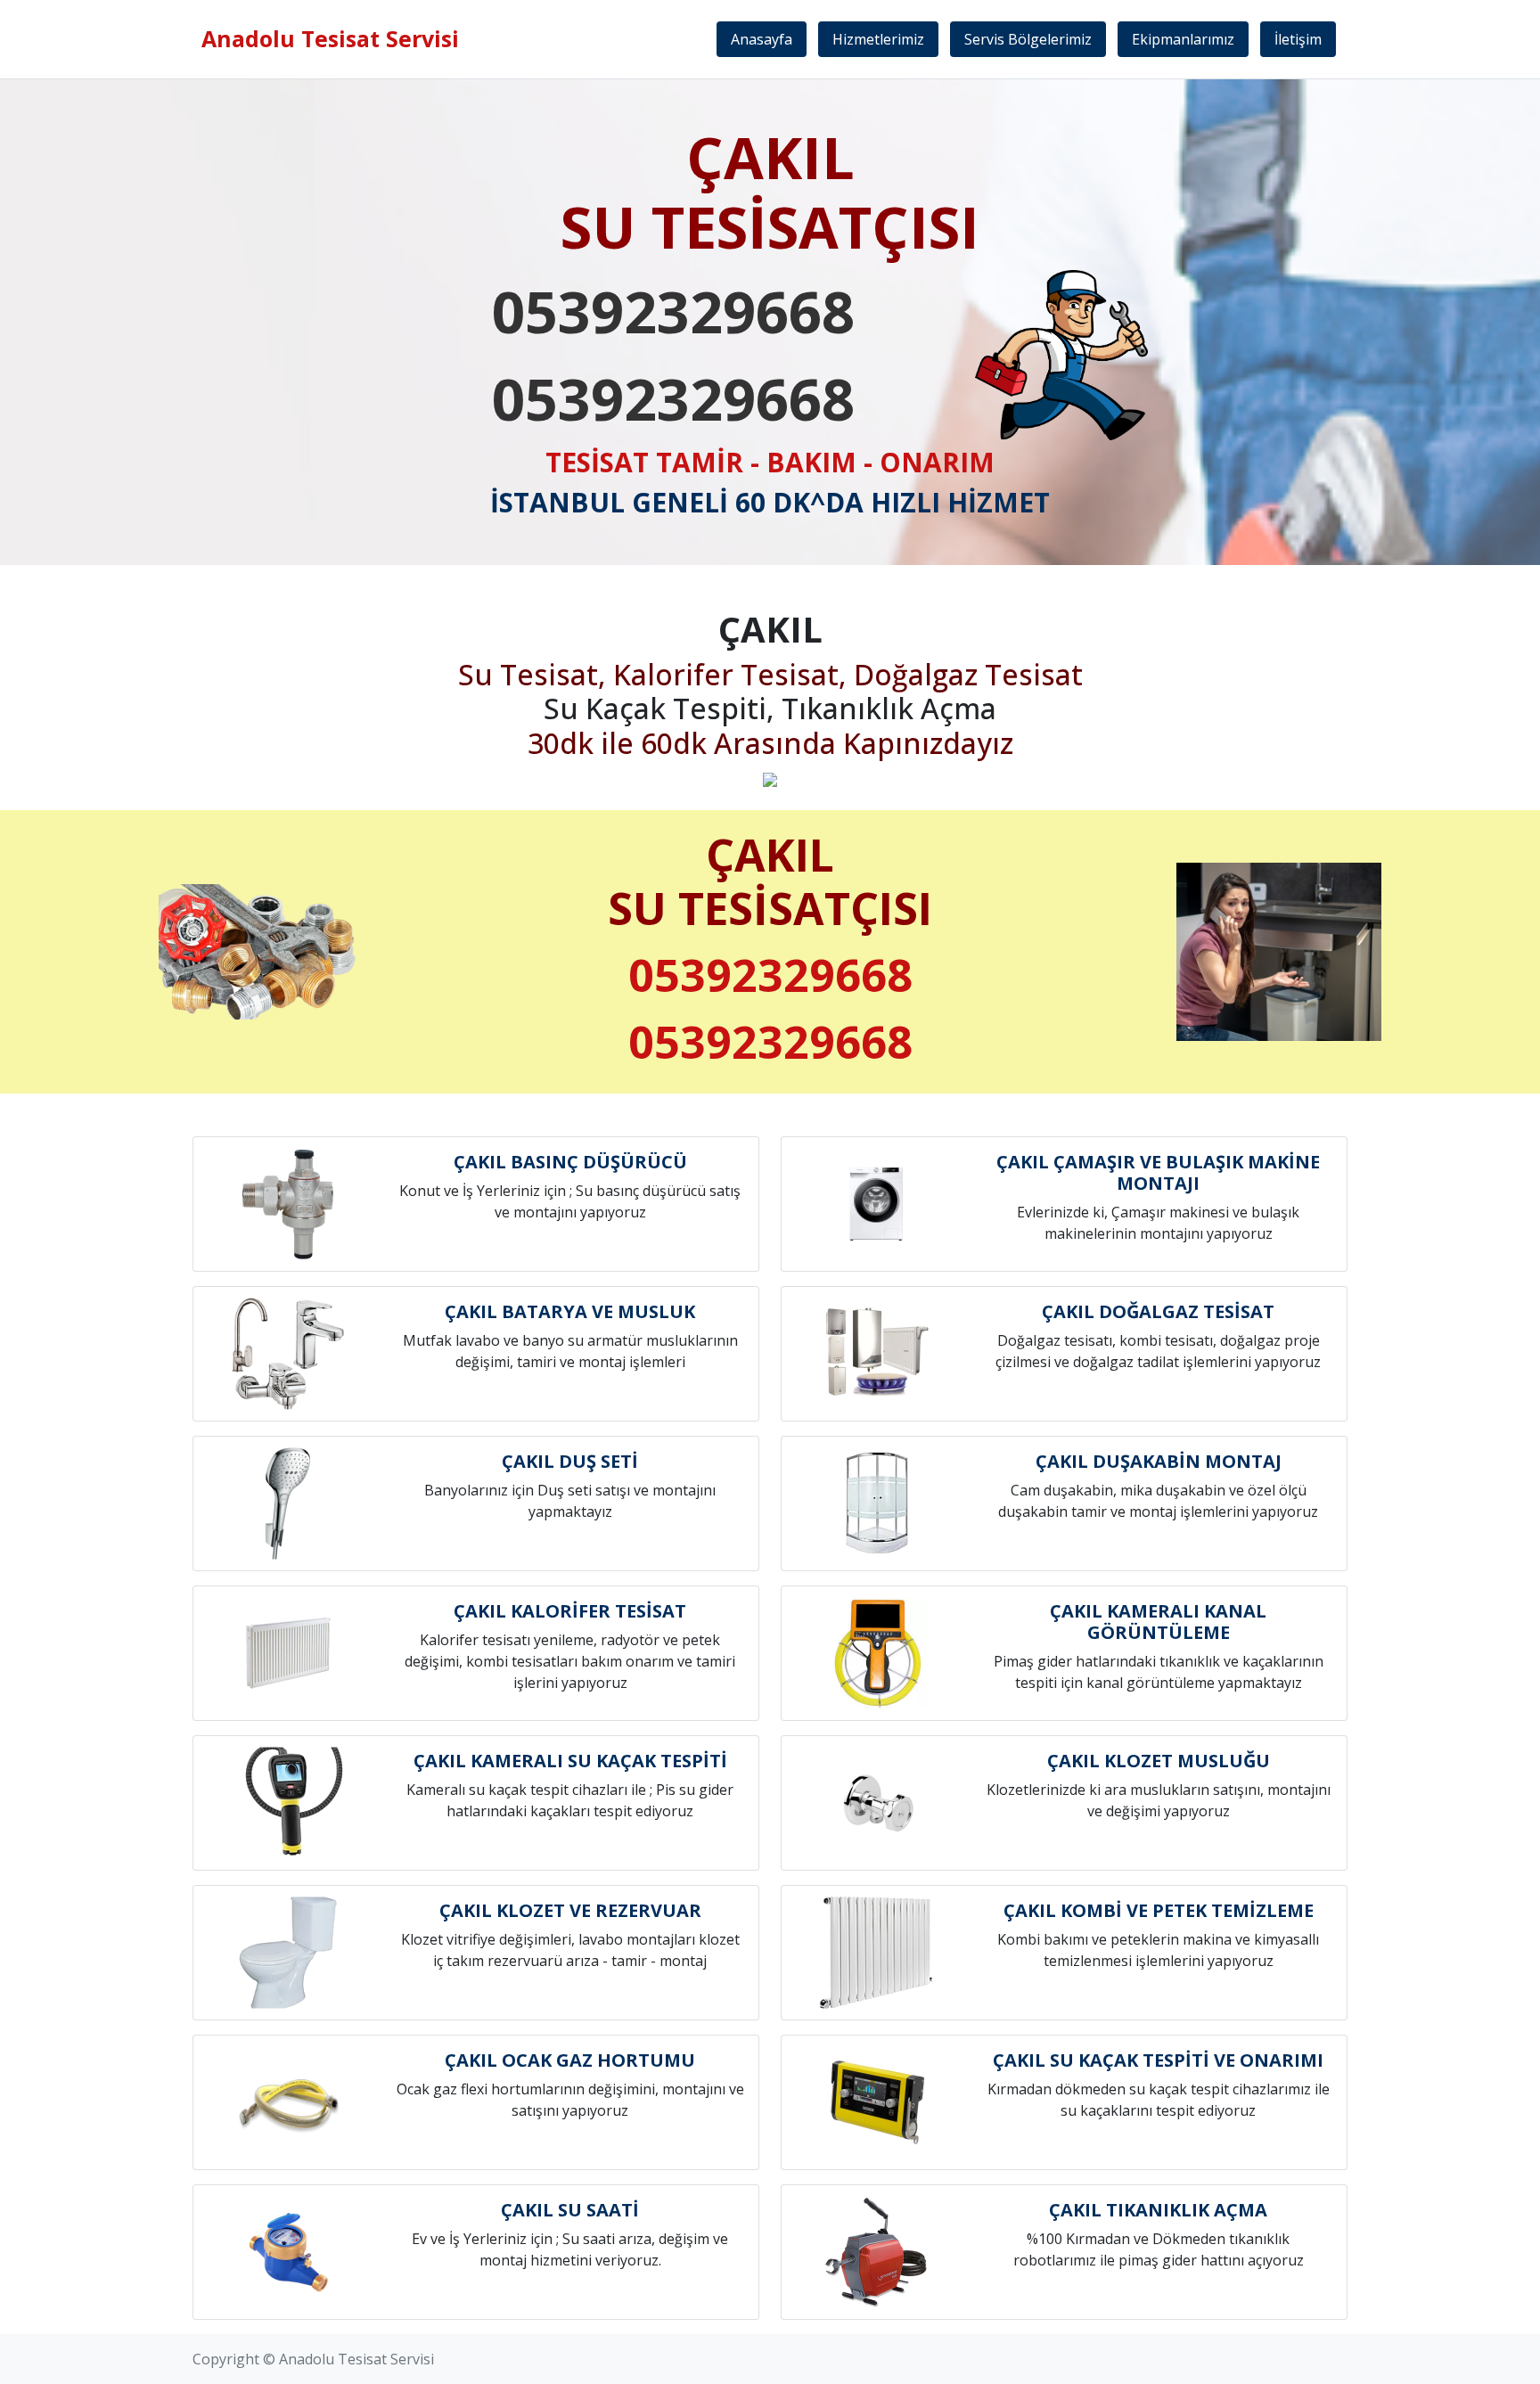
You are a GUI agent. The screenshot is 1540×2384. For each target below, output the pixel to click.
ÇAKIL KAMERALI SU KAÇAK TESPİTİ (570, 1761)
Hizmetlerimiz (878, 39)
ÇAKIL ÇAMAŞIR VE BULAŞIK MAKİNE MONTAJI (1158, 1172)
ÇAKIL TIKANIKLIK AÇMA (1158, 2210)
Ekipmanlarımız (1183, 39)
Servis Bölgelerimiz (1028, 39)
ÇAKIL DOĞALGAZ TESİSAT (1158, 1311)
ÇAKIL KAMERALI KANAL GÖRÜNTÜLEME (1158, 1622)
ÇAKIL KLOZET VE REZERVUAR (570, 1910)
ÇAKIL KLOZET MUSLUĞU (1159, 1761)
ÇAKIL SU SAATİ (570, 2210)
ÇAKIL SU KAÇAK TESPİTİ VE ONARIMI (1158, 2060)
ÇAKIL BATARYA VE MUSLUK (570, 1311)
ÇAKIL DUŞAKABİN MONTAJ (1159, 1461)
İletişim (1298, 39)
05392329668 (673, 311)
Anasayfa (762, 39)
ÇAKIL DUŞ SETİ (570, 1461)
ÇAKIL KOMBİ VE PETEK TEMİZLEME (1159, 1910)
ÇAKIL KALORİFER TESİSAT (570, 1611)
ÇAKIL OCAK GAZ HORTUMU (570, 2060)
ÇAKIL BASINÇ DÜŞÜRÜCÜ (570, 1162)
